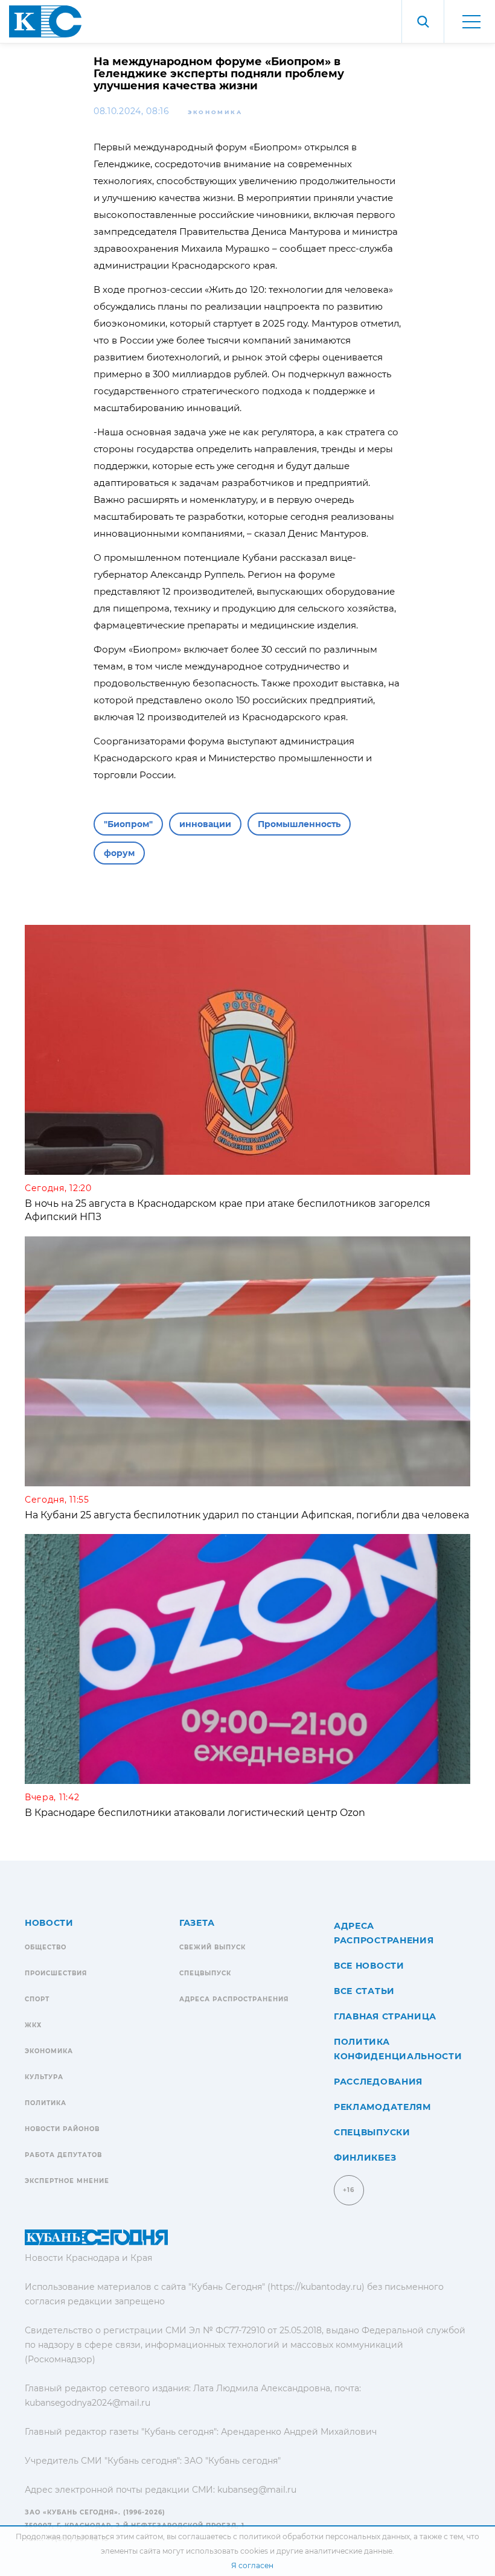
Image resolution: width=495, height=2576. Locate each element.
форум (119, 853)
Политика (46, 2103)
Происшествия (56, 1973)
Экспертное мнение (67, 2181)
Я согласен (252, 2565)
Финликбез (365, 2158)
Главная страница (385, 2016)
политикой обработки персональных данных (324, 2536)
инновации (205, 824)
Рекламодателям (382, 2107)
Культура (44, 2077)
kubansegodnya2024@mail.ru (88, 2403)
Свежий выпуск (212, 1947)
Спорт (37, 1999)
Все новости (369, 1966)
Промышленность (299, 824)
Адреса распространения (234, 1999)
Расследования (378, 2082)
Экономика (215, 112)
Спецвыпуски (372, 2132)
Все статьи (364, 1991)
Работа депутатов (63, 2155)
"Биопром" (128, 824)
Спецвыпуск (205, 1973)
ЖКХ (33, 2025)
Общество (46, 1947)
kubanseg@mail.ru (257, 2490)
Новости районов (62, 2129)
